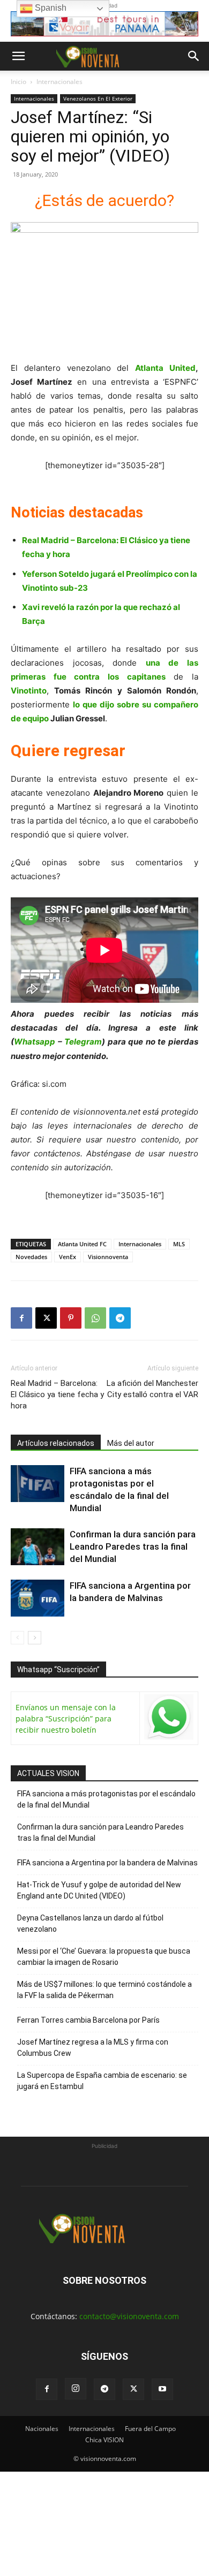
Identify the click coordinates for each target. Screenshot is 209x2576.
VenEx (68, 1257)
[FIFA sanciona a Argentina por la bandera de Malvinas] (38, 1598)
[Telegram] (120, 1318)
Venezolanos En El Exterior (98, 98)
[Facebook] (21, 1318)
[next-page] (35, 1638)
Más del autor (131, 1443)
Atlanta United (165, 368)
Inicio (18, 82)
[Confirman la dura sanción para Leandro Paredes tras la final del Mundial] (38, 1547)
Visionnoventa (108, 1257)
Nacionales (42, 2429)
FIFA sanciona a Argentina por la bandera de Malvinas (107, 1863)
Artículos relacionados (56, 1443)
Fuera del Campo (150, 2429)
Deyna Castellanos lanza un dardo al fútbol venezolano (90, 1923)
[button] (18, 56)
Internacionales (59, 82)
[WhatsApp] (95, 1318)
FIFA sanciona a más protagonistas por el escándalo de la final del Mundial (106, 1799)
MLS (179, 1244)
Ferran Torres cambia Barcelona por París (88, 2020)
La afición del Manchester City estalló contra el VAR (152, 1389)
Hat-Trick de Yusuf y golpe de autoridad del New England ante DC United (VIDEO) (99, 1890)
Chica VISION (104, 2440)
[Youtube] (162, 2389)
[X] (46, 1318)
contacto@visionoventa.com (129, 2316)
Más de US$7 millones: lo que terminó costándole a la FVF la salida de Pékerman (104, 1990)
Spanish (50, 8)
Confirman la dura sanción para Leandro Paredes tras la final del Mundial (133, 1546)
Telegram (83, 1042)
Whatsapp (35, 1042)
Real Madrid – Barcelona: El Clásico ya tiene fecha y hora (57, 1394)
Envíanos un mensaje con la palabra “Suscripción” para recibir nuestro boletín (66, 1718)
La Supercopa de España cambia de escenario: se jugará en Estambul (102, 2081)
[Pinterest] (71, 1318)
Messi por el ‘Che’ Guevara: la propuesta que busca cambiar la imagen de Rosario (104, 1957)
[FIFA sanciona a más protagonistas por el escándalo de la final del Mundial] (38, 1484)
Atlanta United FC (82, 1244)
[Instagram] (76, 2389)
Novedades (31, 1257)
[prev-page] (17, 1638)
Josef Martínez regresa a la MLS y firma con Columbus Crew (93, 2048)
